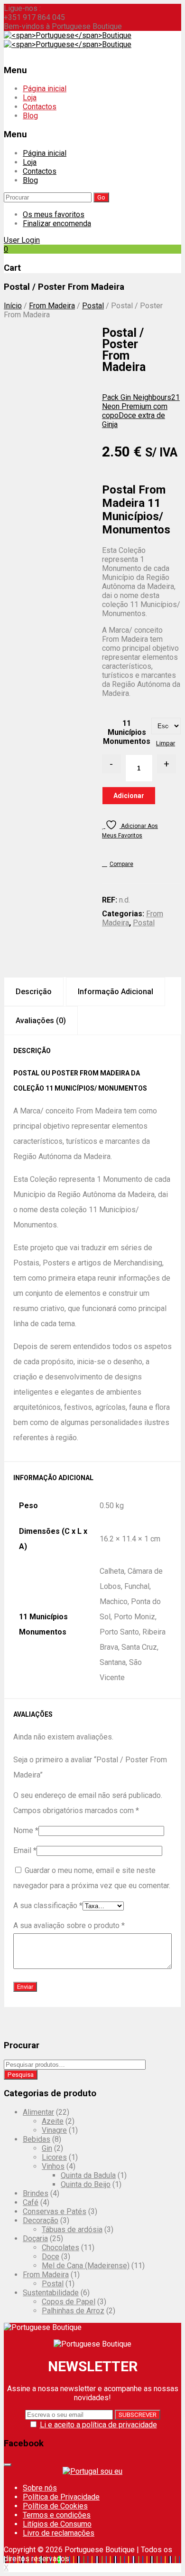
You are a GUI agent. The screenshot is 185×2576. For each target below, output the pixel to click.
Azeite (53, 2121)
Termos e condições (57, 2515)
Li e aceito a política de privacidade (98, 2425)
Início (13, 306)
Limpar (166, 743)
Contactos (40, 107)
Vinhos (53, 2166)
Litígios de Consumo (57, 2524)
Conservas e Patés (55, 2211)
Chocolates (60, 2248)
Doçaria (35, 2239)
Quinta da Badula (88, 2175)
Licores (54, 2157)
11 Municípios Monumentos (127, 732)
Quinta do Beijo (86, 2184)
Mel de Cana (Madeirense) (86, 2266)
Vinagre (54, 2130)
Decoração (41, 2220)
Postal (93, 306)
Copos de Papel (69, 2302)
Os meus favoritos (54, 214)
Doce (51, 2257)
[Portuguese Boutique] (68, 35)
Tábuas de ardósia (72, 2229)
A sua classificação (48, 1906)
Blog (30, 116)
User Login (22, 240)
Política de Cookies (55, 2506)
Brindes (36, 2193)
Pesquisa (21, 2075)
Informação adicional (116, 992)
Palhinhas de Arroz (73, 2311)
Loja (30, 98)
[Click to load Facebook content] (8, 2465)
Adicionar (129, 796)
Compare (121, 864)
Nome (26, 1830)
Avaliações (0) (41, 1021)
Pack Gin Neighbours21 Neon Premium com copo (141, 406)
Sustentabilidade (51, 2293)
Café (31, 2202)
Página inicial (45, 89)
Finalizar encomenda (57, 223)
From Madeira (52, 306)
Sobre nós (40, 2488)
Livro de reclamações (59, 2533)
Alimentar (38, 2112)
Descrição (34, 992)
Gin (47, 2148)
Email (25, 1850)
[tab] (34, 992)
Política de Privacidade (61, 2497)
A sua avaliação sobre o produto (69, 1925)
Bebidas (37, 2139)
